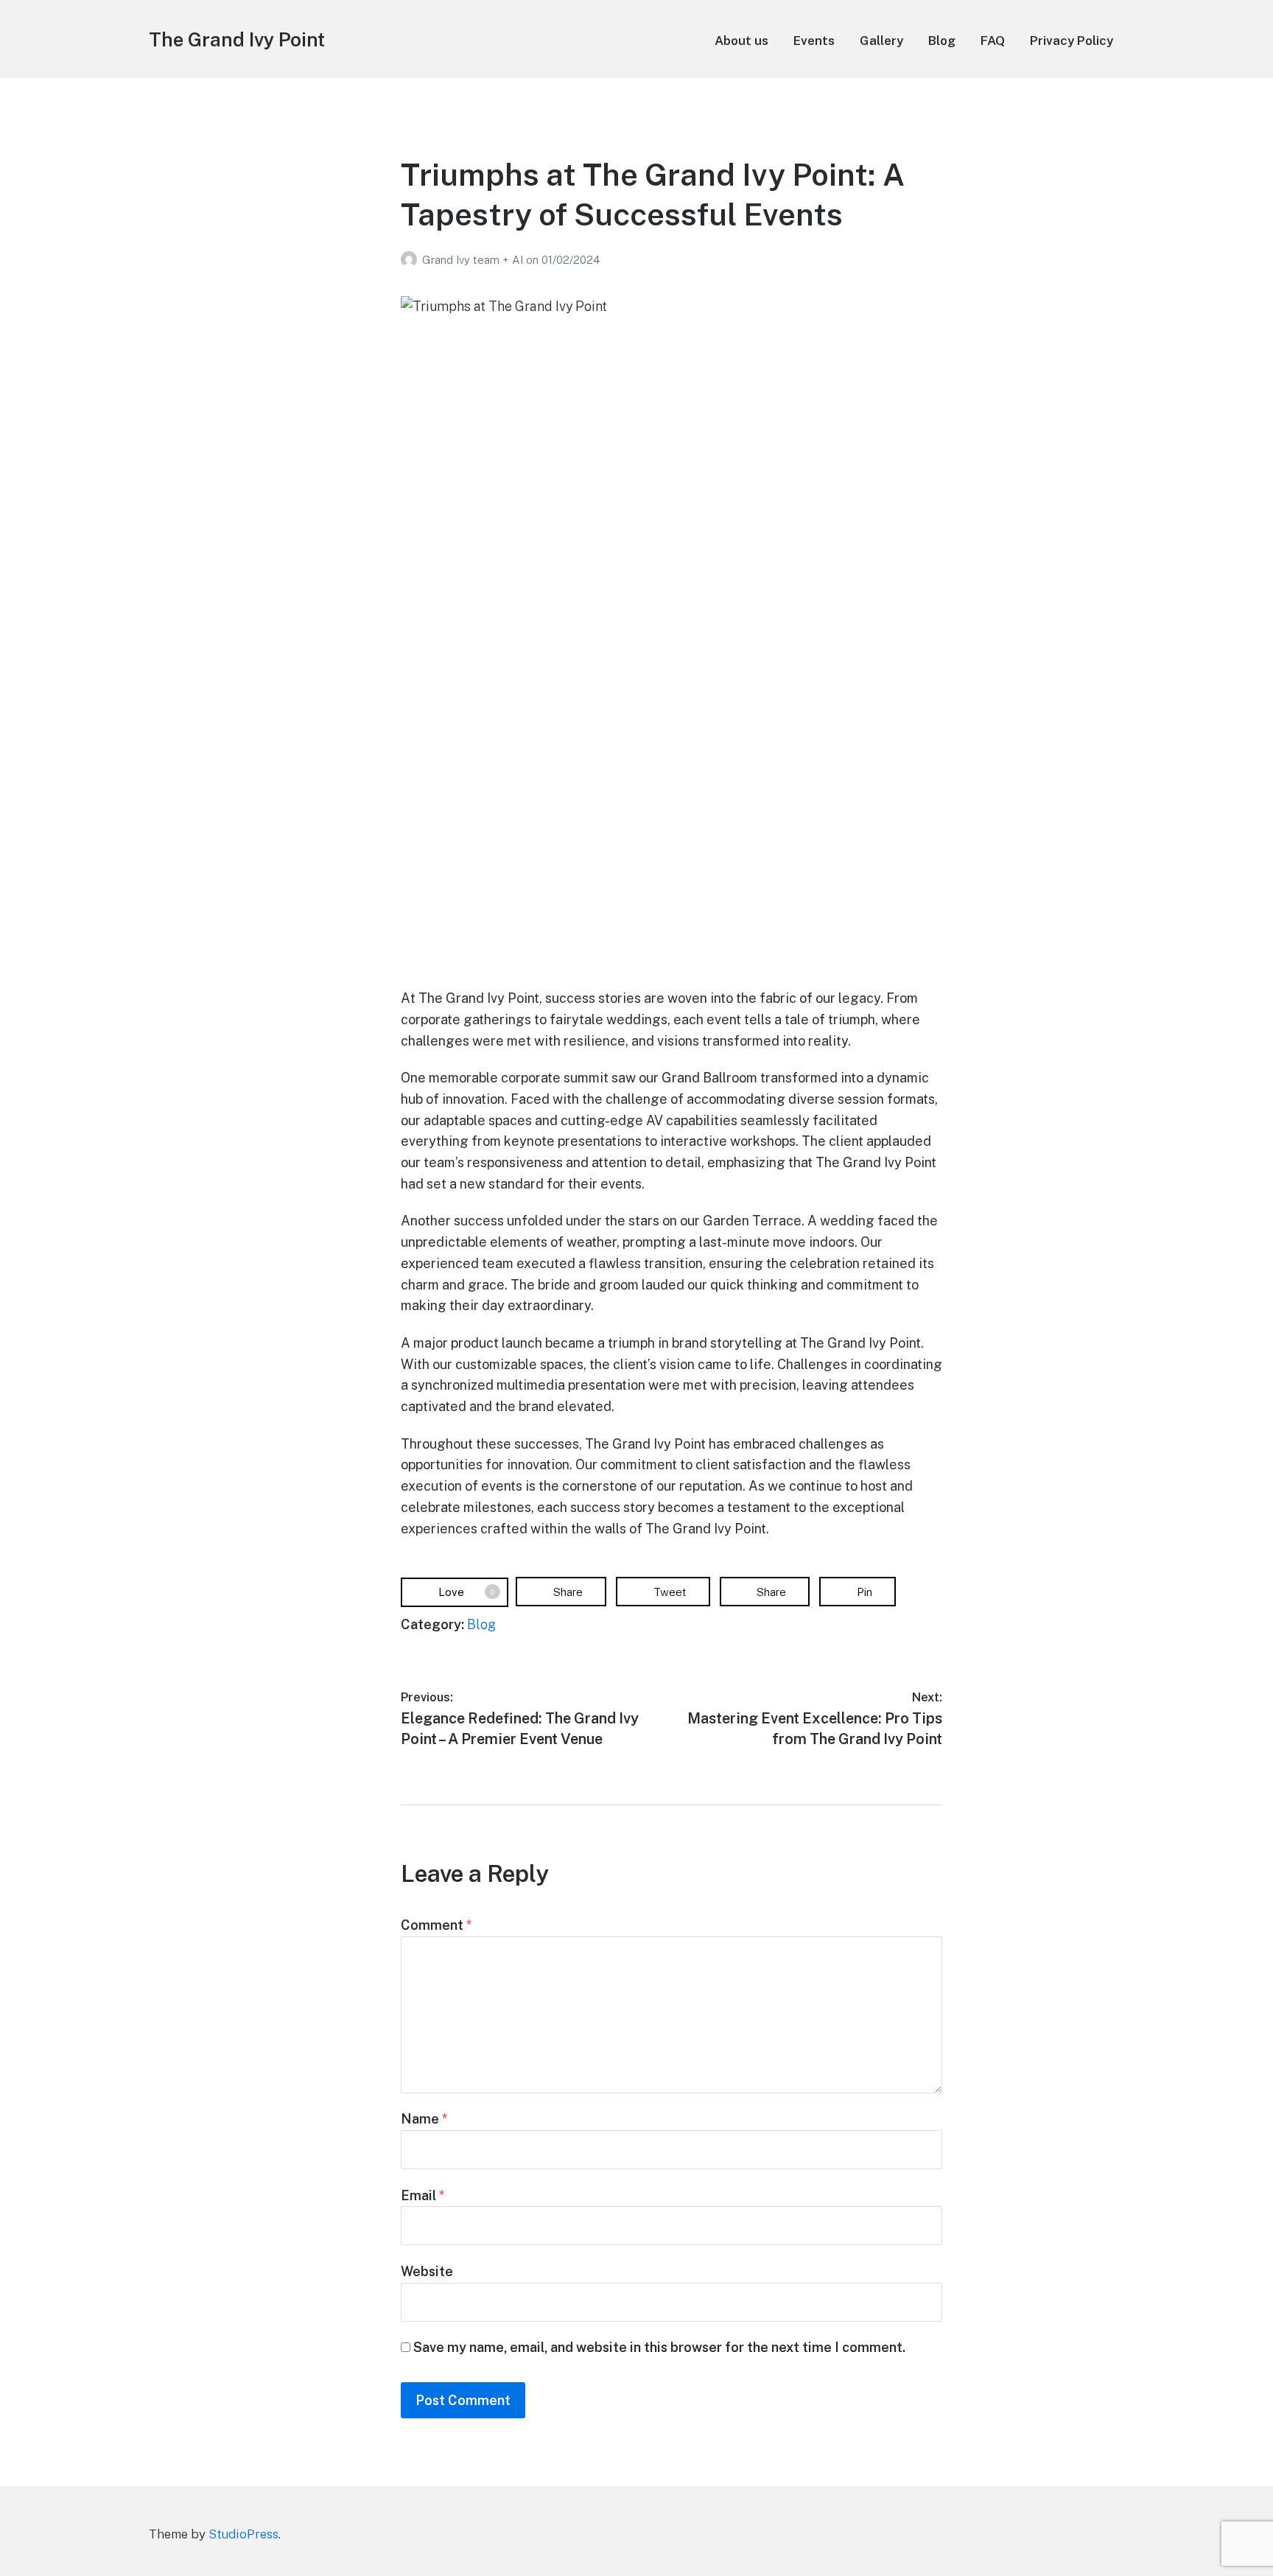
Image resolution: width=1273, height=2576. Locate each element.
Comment (436, 1925)
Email (423, 2195)
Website (427, 2271)
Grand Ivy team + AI (474, 260)
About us (741, 41)
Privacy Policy (1072, 41)
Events (814, 41)
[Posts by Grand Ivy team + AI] (411, 260)
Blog (942, 41)
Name (424, 2119)
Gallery (881, 41)
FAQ (993, 41)
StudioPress (243, 2534)
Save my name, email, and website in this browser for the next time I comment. (659, 2347)
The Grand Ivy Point (237, 39)
